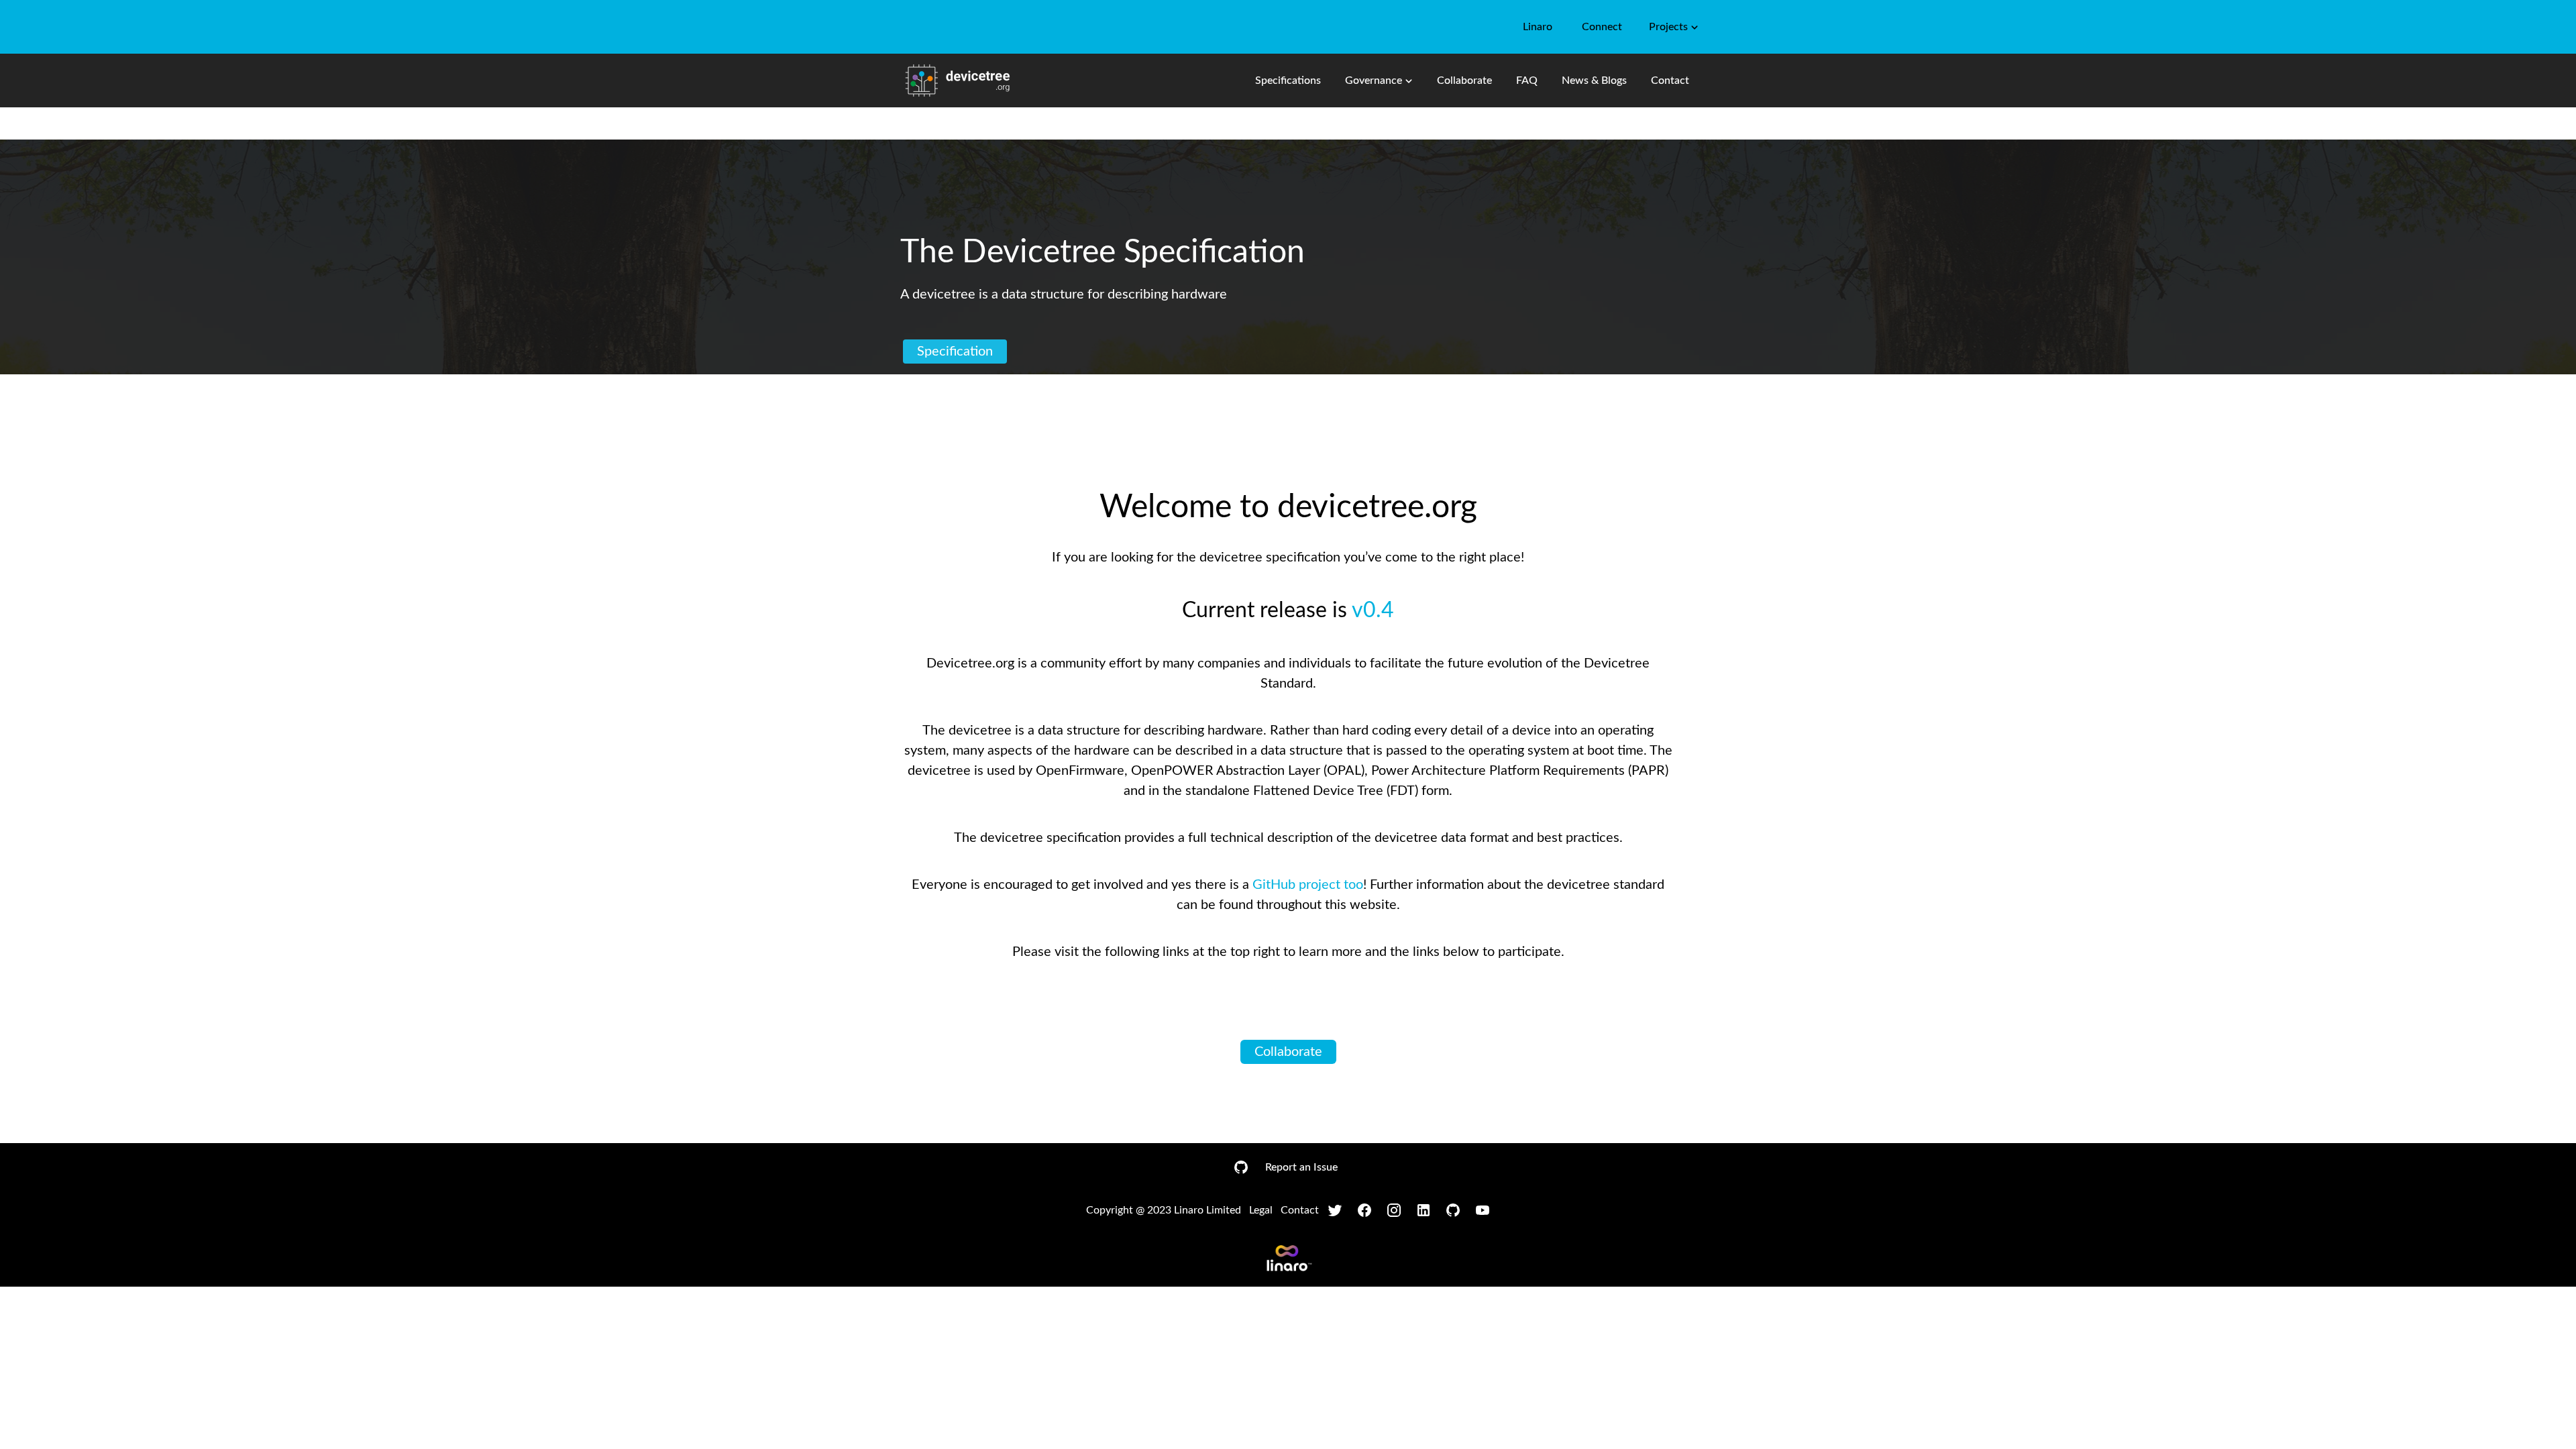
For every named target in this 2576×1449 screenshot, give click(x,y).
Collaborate (1464, 80)
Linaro (1538, 27)
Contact (1670, 80)
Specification (955, 352)
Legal (1261, 1210)
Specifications (1288, 80)
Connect (1602, 27)
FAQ (1527, 80)
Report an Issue (1301, 1167)
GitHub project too (1308, 885)
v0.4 (1373, 610)
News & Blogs (1594, 80)
